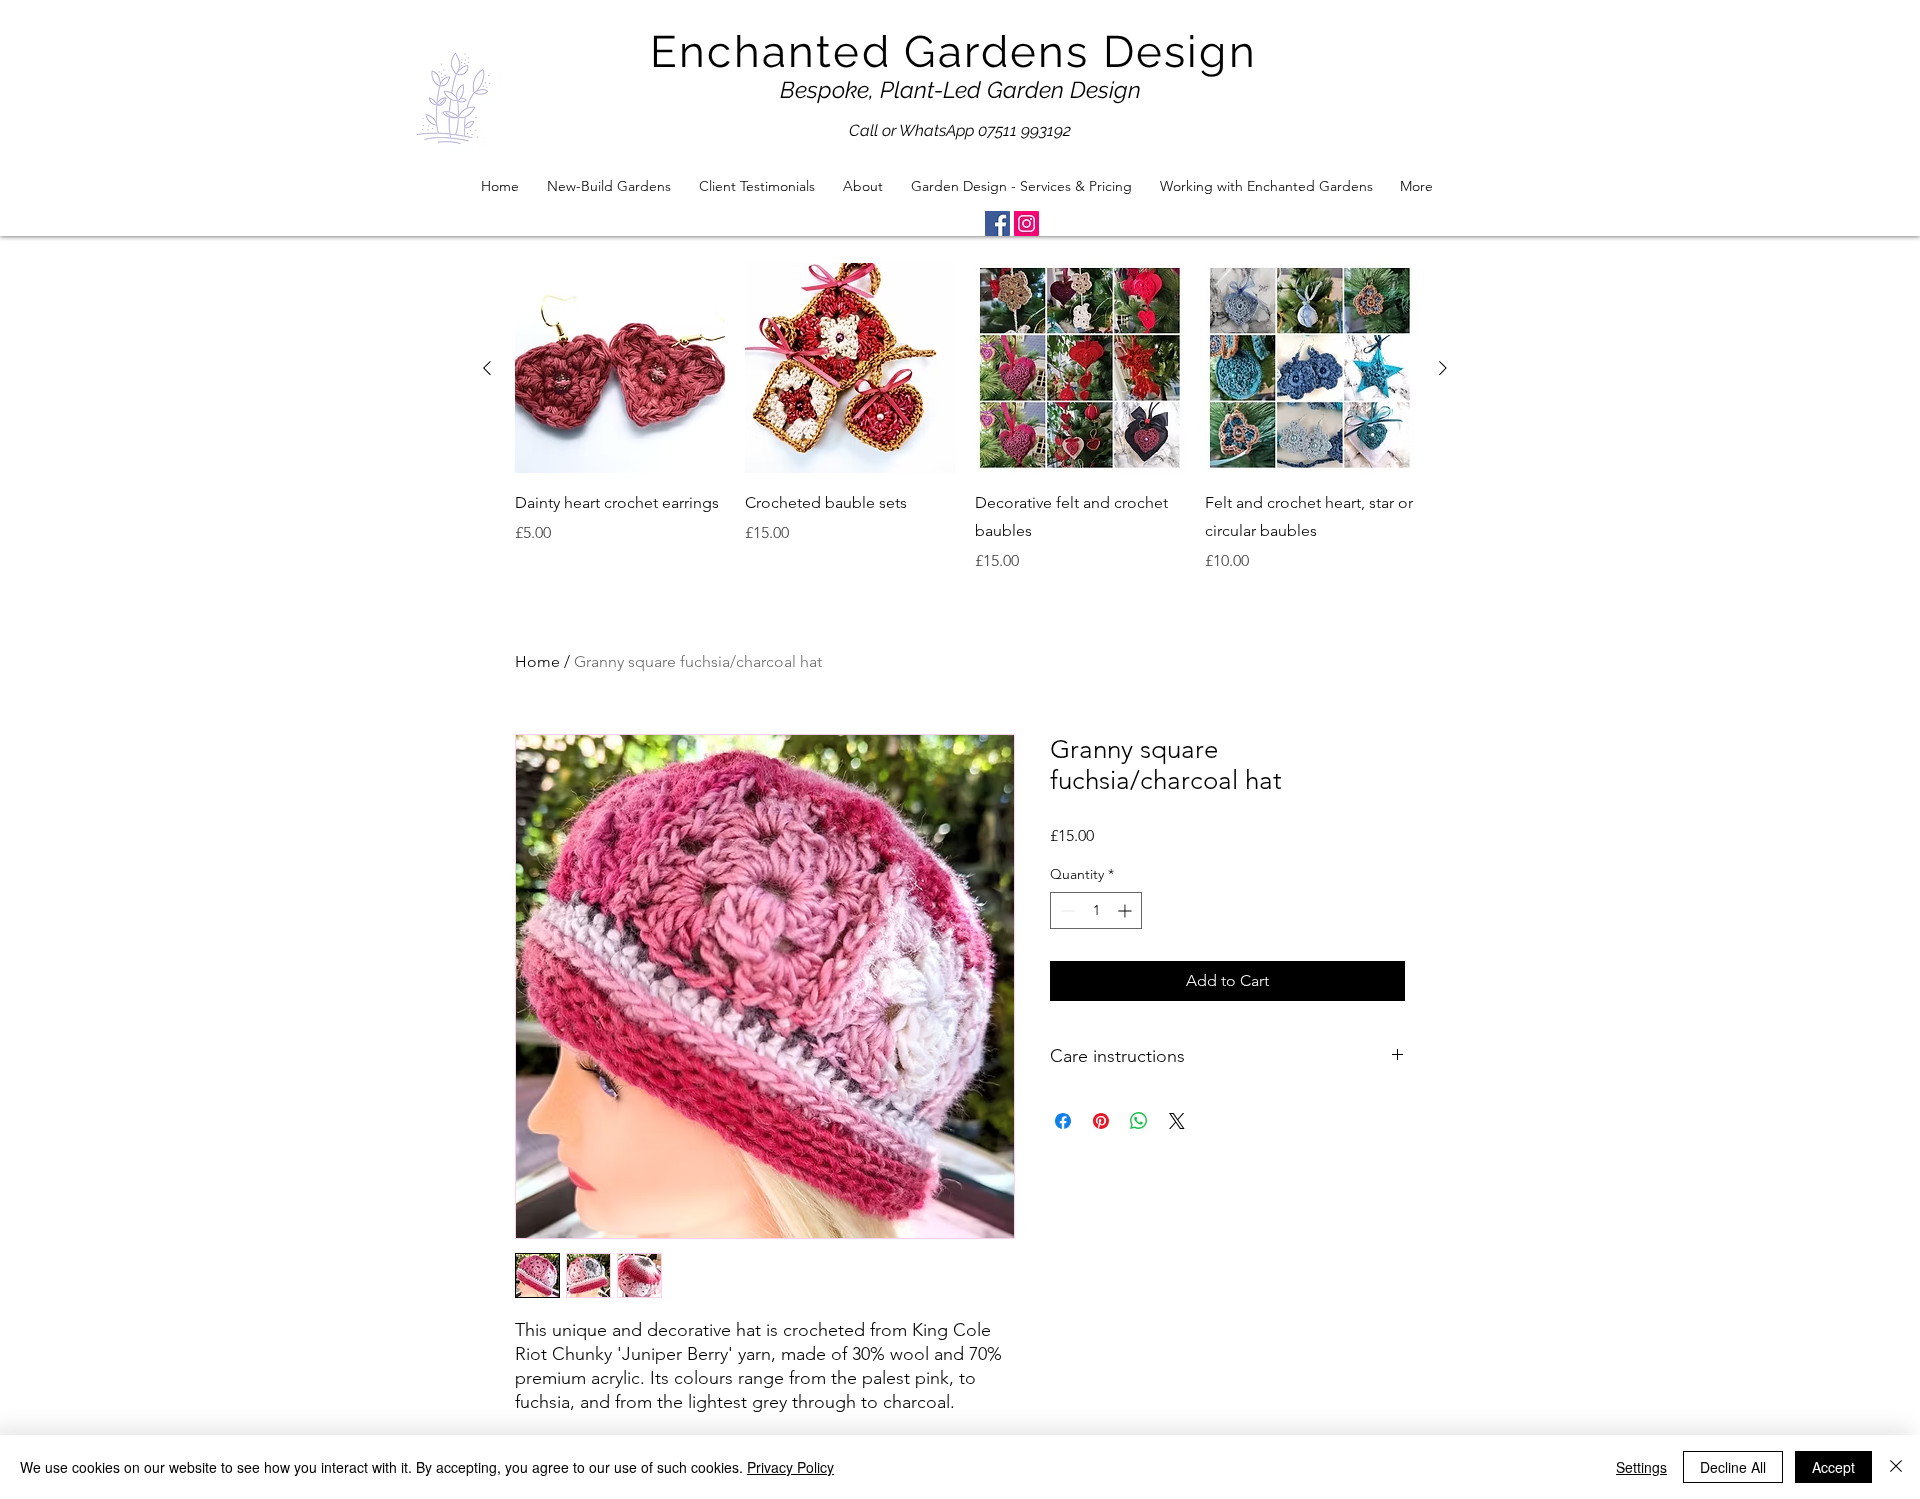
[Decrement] (1065, 910)
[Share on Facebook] (1063, 1121)
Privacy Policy (790, 1467)
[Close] (1896, 1467)
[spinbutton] (1096, 910)
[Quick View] (620, 368)
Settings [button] (1641, 1467)
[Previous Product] (487, 368)
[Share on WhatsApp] (1139, 1121)
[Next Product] (1443, 368)
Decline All (1733, 1467)
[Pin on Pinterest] (1101, 1121)
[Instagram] (1026, 223)
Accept (1833, 1467)
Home (537, 661)
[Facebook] (997, 223)
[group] (965, 418)
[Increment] (1126, 910)
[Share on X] (1177, 1121)
